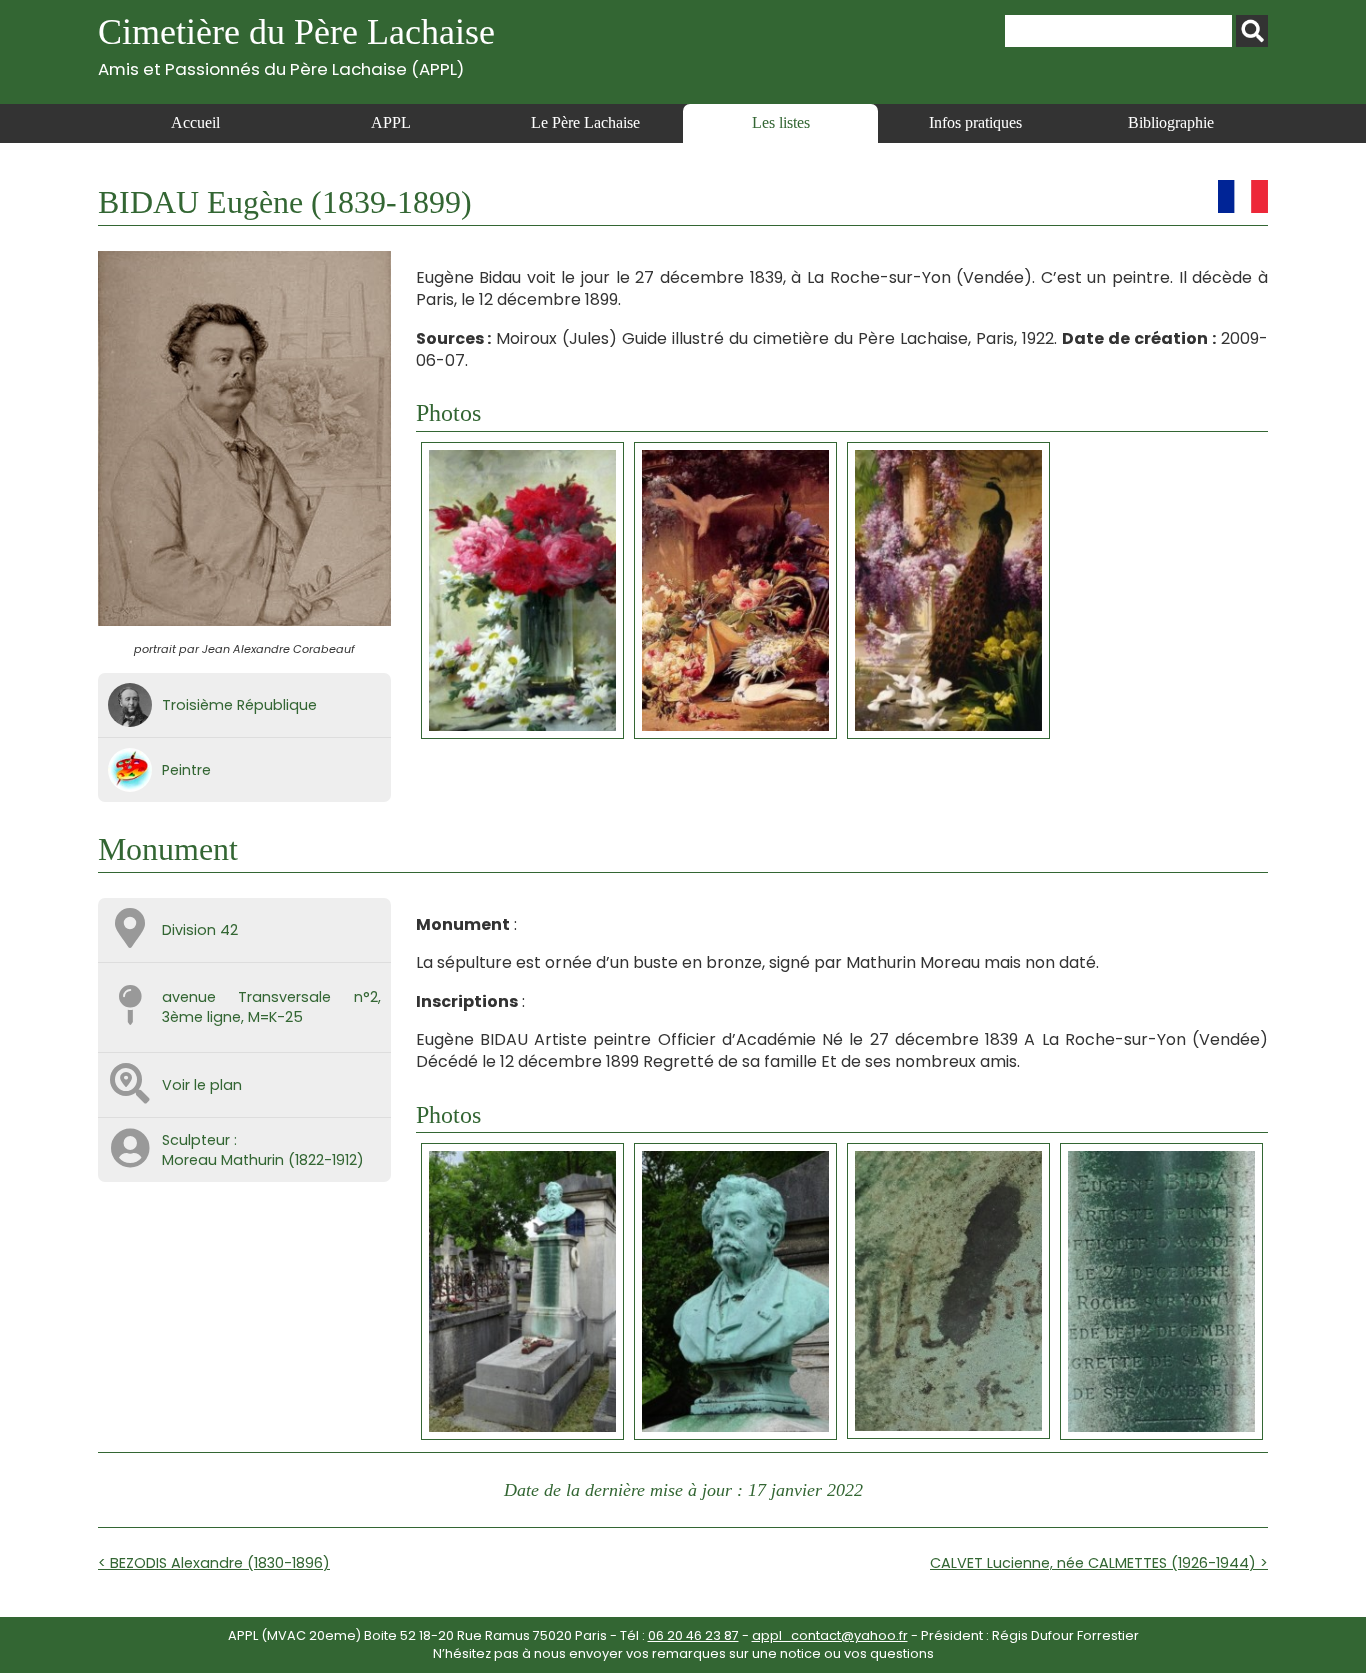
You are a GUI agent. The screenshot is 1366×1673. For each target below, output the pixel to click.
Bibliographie (1171, 122)
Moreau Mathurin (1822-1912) (263, 1160)
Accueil (195, 122)
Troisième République (239, 705)
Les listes (781, 122)
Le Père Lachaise (585, 122)
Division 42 (200, 930)
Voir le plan (202, 1085)
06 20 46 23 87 (693, 1635)
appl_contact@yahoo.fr (830, 1635)
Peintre (186, 770)
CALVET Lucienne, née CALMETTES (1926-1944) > (1099, 1563)
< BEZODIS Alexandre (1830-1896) (214, 1563)
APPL (391, 122)
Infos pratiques (975, 122)
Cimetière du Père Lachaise (296, 45)
